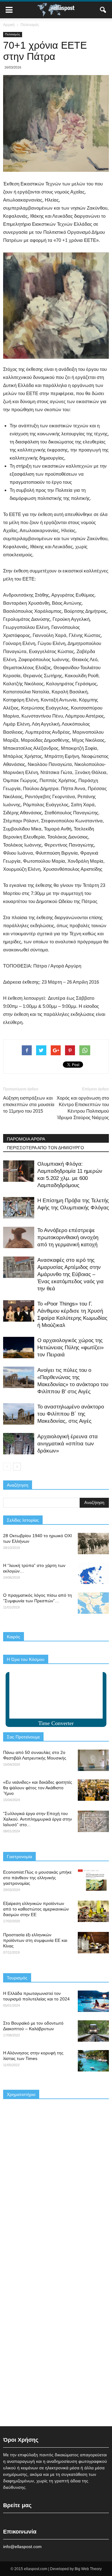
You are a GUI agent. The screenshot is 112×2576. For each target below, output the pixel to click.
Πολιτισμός (13, 34)
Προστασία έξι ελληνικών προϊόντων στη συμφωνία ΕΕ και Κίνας (35, 1940)
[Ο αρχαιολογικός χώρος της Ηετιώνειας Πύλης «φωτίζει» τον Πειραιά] (19, 1348)
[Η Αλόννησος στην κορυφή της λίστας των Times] (93, 2061)
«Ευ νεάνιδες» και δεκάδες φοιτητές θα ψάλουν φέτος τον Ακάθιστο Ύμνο (38, 1788)
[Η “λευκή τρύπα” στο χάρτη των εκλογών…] (93, 1573)
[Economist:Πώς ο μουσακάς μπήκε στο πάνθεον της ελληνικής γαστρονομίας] (93, 1880)
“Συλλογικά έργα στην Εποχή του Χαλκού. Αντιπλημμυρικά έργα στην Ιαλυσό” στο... (37, 1819)
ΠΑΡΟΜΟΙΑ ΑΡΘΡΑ (26, 1139)
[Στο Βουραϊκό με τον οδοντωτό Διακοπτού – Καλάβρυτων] (93, 2031)
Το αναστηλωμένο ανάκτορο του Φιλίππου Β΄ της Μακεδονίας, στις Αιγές (71, 1414)
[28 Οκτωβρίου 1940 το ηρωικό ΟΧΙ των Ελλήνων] (93, 1544)
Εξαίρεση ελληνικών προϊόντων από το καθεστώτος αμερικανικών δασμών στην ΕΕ (36, 1909)
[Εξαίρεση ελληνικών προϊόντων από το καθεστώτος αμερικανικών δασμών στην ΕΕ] (93, 1911)
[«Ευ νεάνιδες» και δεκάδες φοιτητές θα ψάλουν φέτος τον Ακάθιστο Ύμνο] (93, 1790)
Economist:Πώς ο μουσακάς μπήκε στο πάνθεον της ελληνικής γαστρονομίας (37, 1878)
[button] (103, 10)
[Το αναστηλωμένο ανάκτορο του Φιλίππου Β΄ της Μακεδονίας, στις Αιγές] (19, 1414)
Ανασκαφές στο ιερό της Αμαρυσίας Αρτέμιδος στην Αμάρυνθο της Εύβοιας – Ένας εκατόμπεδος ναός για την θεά (70, 1274)
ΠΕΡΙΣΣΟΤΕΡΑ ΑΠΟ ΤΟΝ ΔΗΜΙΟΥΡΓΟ (45, 1148)
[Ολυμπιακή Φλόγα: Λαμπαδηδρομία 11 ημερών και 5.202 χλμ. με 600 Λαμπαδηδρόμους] (19, 1171)
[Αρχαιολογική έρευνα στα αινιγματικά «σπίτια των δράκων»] (19, 1444)
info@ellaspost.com (22, 2547)
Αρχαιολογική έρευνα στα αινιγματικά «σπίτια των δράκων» (68, 1444)
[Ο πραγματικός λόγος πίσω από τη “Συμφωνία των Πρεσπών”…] (93, 1603)
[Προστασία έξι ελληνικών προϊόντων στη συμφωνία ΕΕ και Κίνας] (93, 1943)
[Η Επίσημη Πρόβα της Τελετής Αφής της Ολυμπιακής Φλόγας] (19, 1208)
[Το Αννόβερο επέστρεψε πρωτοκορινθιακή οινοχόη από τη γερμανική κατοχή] (19, 1237)
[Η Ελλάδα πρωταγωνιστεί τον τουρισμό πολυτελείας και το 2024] (93, 2001)
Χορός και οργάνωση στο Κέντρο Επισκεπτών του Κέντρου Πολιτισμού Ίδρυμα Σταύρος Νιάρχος (83, 1108)
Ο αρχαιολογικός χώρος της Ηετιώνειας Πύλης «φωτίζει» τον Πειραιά (70, 1348)
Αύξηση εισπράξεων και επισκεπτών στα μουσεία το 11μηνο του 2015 (29, 1104)
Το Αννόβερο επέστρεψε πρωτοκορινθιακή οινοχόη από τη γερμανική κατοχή (68, 1237)
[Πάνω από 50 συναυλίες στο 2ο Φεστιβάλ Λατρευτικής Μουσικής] (93, 1760)
